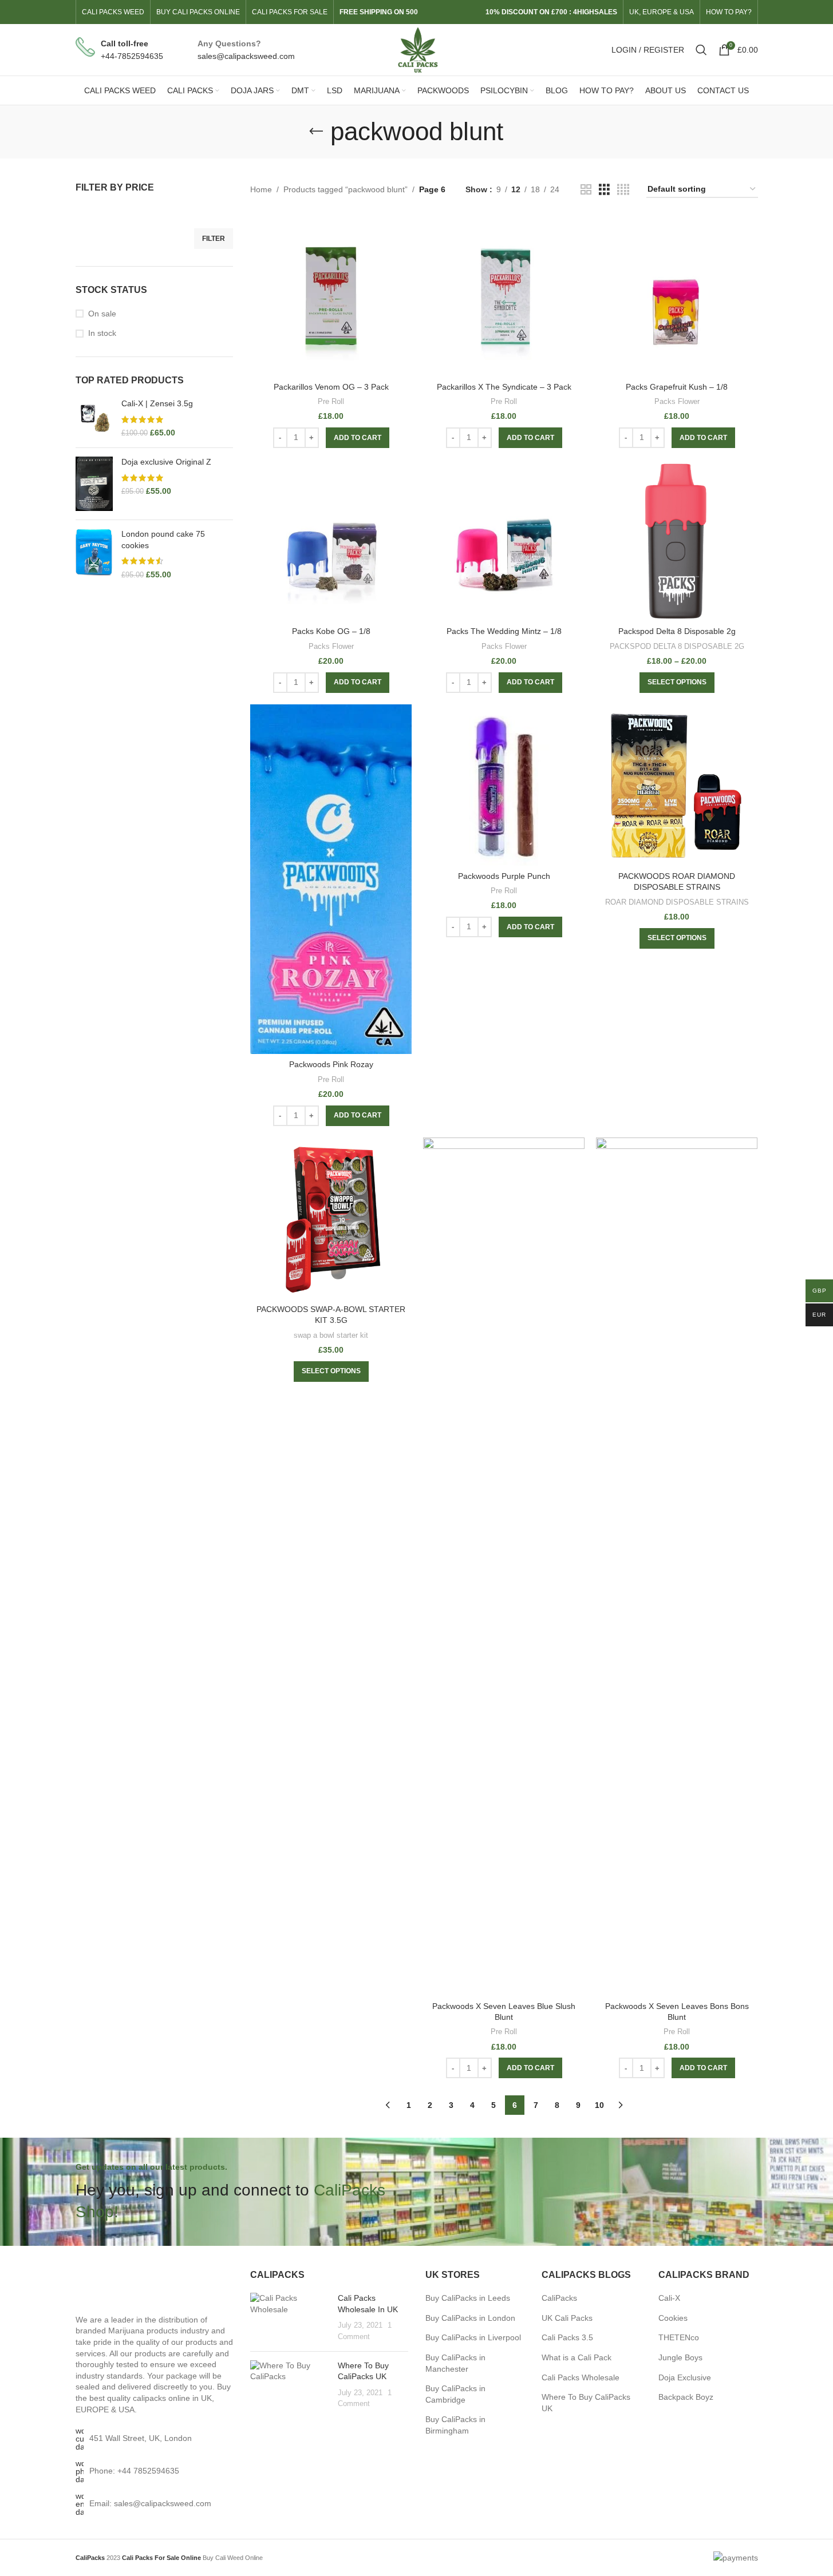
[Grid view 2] (586, 190)
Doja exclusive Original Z (166, 462)
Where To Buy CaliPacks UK (586, 2403)
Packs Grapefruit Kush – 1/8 (677, 387)
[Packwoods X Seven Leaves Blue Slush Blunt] (504, 1567)
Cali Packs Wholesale (581, 2377)
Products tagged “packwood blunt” (346, 189)
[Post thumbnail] (290, 2317)
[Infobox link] (119, 50)
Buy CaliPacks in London (470, 2318)
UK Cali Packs (567, 2318)
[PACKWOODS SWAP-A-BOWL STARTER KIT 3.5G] (331, 1218)
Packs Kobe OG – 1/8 (331, 631)
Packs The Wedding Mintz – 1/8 (504, 631)
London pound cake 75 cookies (163, 540)
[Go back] (316, 132)
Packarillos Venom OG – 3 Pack (331, 387)
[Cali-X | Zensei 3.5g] (94, 419)
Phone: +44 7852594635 (134, 2471)
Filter (214, 239)
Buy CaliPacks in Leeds (468, 2298)
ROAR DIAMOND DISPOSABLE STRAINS (677, 902)
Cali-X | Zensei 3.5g (157, 403)
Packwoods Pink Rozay (331, 1064)
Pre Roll (331, 401)
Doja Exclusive (685, 2377)
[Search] (701, 50)
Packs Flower (677, 401)
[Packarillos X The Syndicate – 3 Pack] (504, 296)
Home (261, 189)
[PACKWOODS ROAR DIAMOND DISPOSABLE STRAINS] (677, 785)
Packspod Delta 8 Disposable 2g (677, 631)
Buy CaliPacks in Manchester (455, 2363)
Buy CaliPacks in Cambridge (455, 2394)
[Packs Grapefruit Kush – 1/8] (677, 296)
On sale (102, 314)
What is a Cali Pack (577, 2357)
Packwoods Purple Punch (504, 876)
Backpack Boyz (686, 2397)
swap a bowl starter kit (331, 1335)
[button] (358, 438)
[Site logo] (416, 49)
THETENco (679, 2337)
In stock (102, 333)
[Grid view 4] (623, 190)
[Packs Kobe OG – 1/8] (331, 540)
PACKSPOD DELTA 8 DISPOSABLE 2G (677, 646)
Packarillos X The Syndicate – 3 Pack (504, 387)
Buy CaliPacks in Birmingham (455, 2425)
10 (599, 2105)
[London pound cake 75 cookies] (94, 554)
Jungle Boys (680, 2357)
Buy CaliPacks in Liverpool (473, 2337)
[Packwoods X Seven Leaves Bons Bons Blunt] (677, 1567)
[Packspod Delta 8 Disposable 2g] (677, 540)
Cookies (673, 2318)
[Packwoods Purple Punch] (504, 785)
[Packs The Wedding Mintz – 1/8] (504, 540)
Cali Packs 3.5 (567, 2337)
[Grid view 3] (604, 190)
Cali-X (669, 2298)
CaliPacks (559, 2298)
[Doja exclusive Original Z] (94, 484)
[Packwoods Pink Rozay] (331, 879)
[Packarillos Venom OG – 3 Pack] (331, 296)
